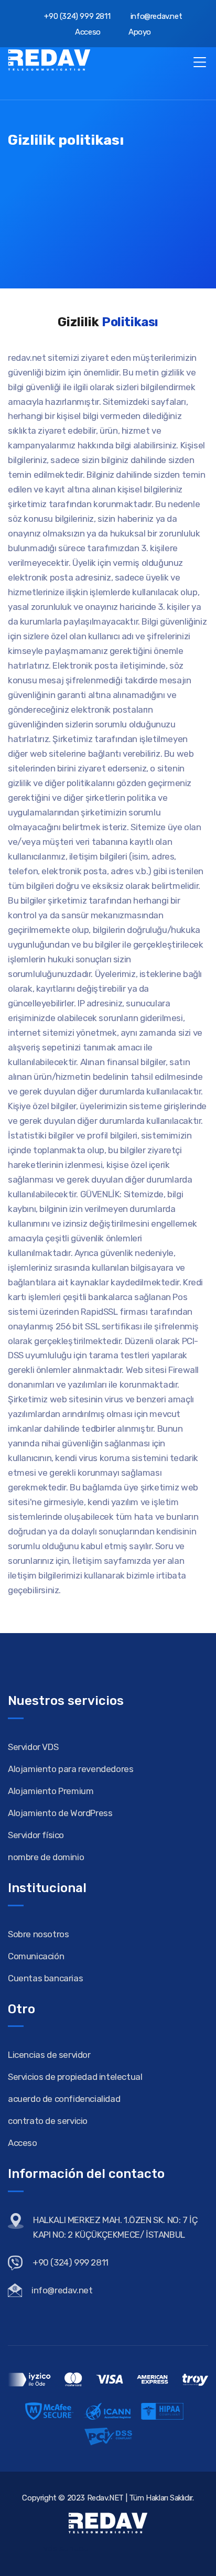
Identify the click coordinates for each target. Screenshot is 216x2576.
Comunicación (36, 1956)
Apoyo (139, 32)
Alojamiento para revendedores (71, 1769)
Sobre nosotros (38, 1934)
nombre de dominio (46, 1857)
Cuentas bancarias (45, 1978)
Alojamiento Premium (51, 1791)
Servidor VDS (33, 1747)
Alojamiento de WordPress (60, 1813)
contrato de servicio (48, 2121)
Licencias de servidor (49, 2055)
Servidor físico (36, 1835)
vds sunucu (66, 2548)
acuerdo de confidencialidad (64, 2099)
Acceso (87, 32)
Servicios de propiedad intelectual (75, 2077)
